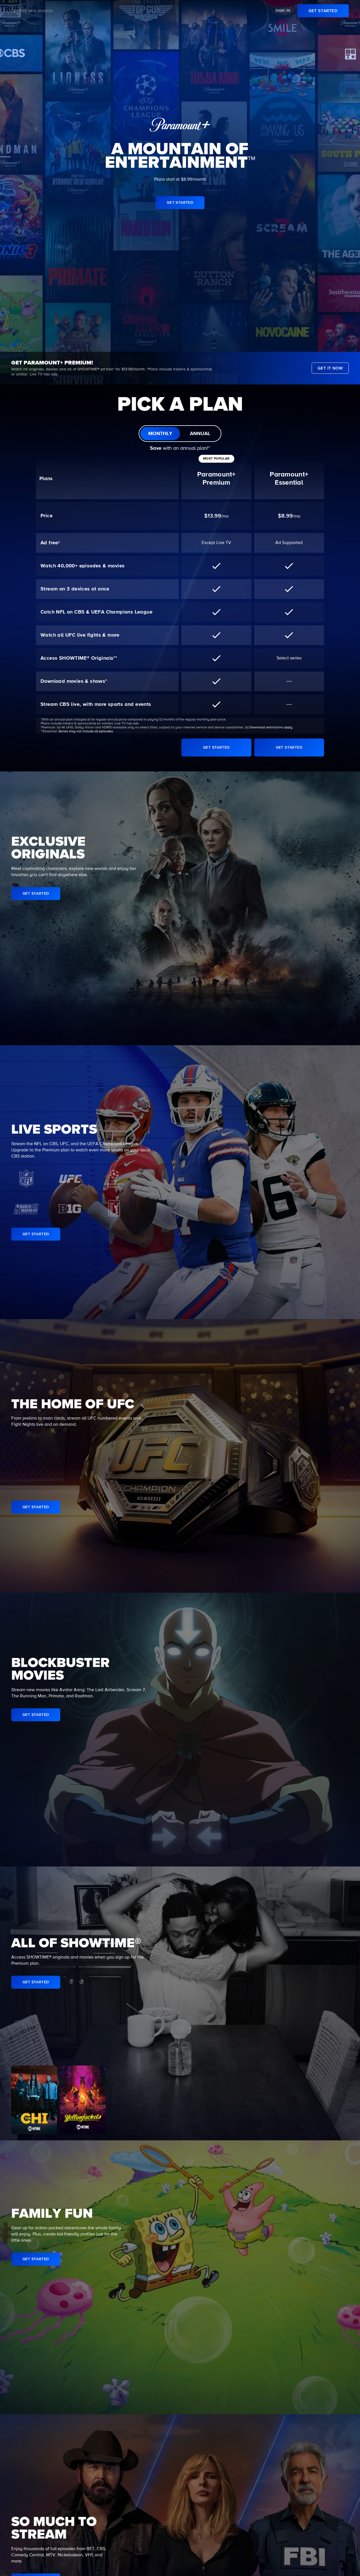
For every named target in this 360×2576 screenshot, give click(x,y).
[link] (323, 11)
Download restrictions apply (271, 728)
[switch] (180, 434)
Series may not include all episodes (86, 731)
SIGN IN (283, 11)
